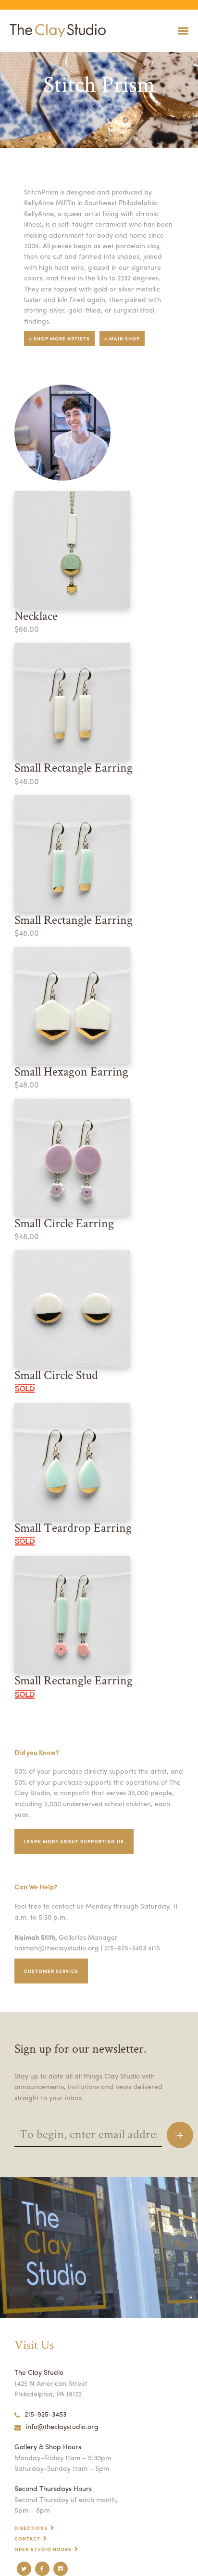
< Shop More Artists (59, 339)
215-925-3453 (45, 2414)
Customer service (51, 1971)
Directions (31, 2528)
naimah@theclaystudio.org (57, 1947)
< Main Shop (122, 339)
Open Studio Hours (43, 2549)
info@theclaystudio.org (62, 2426)
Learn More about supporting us (74, 1841)
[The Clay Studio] (55, 31)
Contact (27, 2539)
